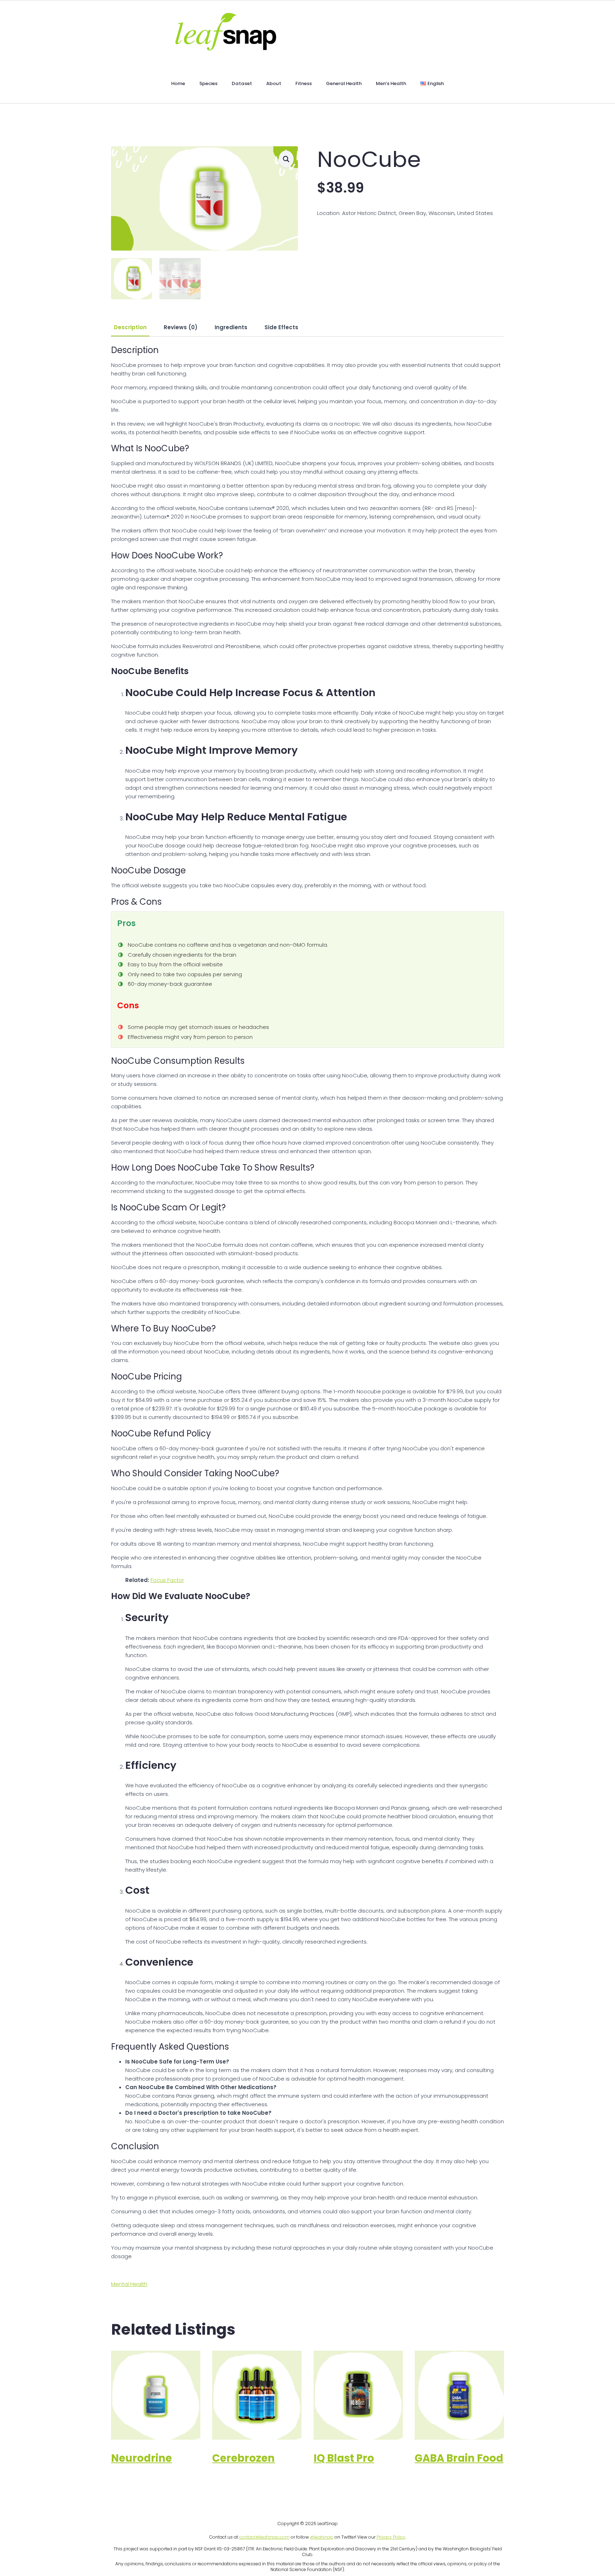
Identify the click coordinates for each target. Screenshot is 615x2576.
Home (178, 83)
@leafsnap (322, 2537)
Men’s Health (391, 83)
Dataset (242, 83)
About (274, 83)
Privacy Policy (391, 2537)
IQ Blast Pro (344, 2458)
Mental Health (129, 2284)
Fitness (304, 83)
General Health (344, 83)
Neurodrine (141, 2458)
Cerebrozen (243, 2458)
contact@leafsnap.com (264, 2537)
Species (208, 83)
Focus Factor (167, 1580)
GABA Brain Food (459, 2458)
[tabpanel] (307, 1303)
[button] (286, 159)
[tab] (130, 327)
